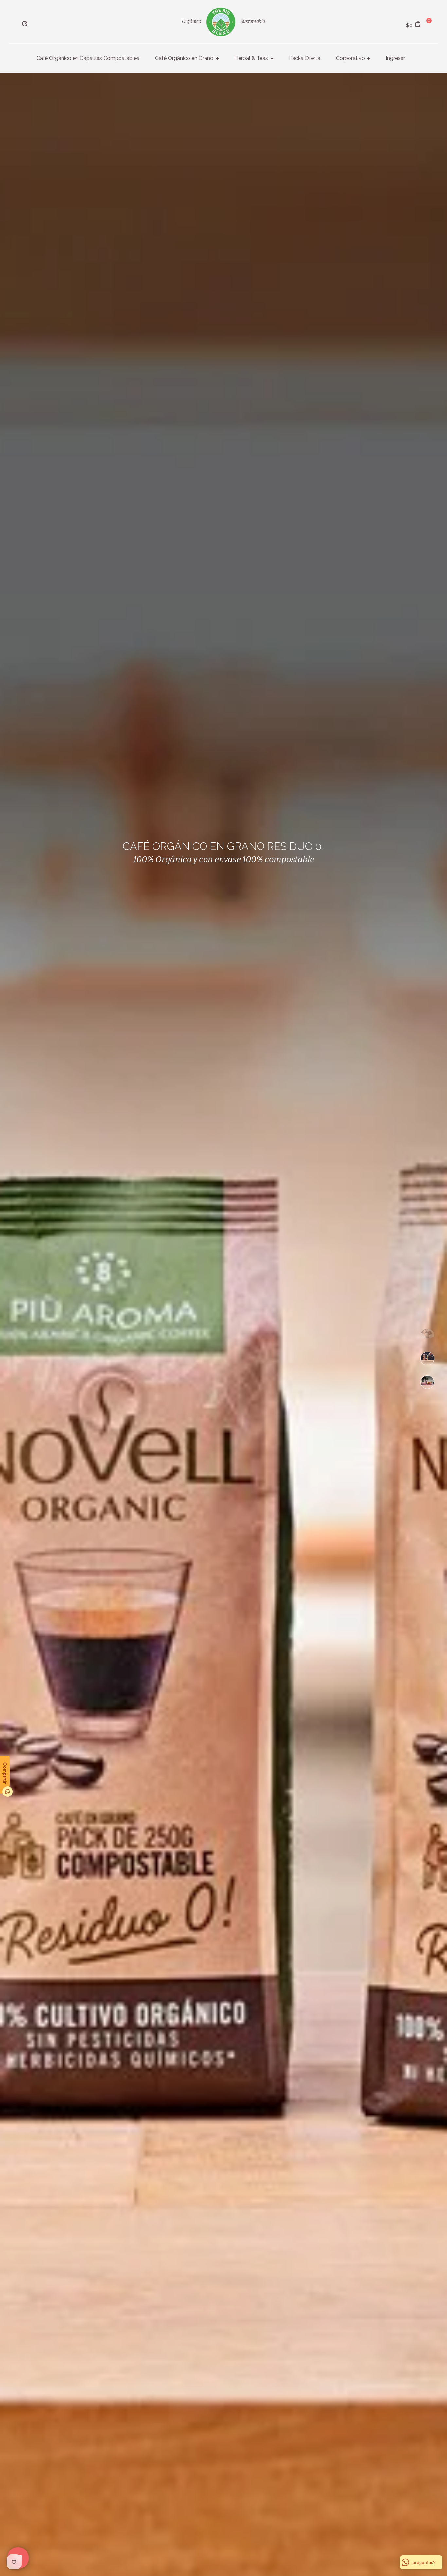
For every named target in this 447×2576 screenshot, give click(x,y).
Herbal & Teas (251, 58)
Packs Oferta (305, 58)
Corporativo (350, 58)
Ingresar (395, 58)
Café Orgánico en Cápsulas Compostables (88, 58)
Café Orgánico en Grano (184, 58)
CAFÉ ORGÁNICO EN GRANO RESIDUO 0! (223, 846)
